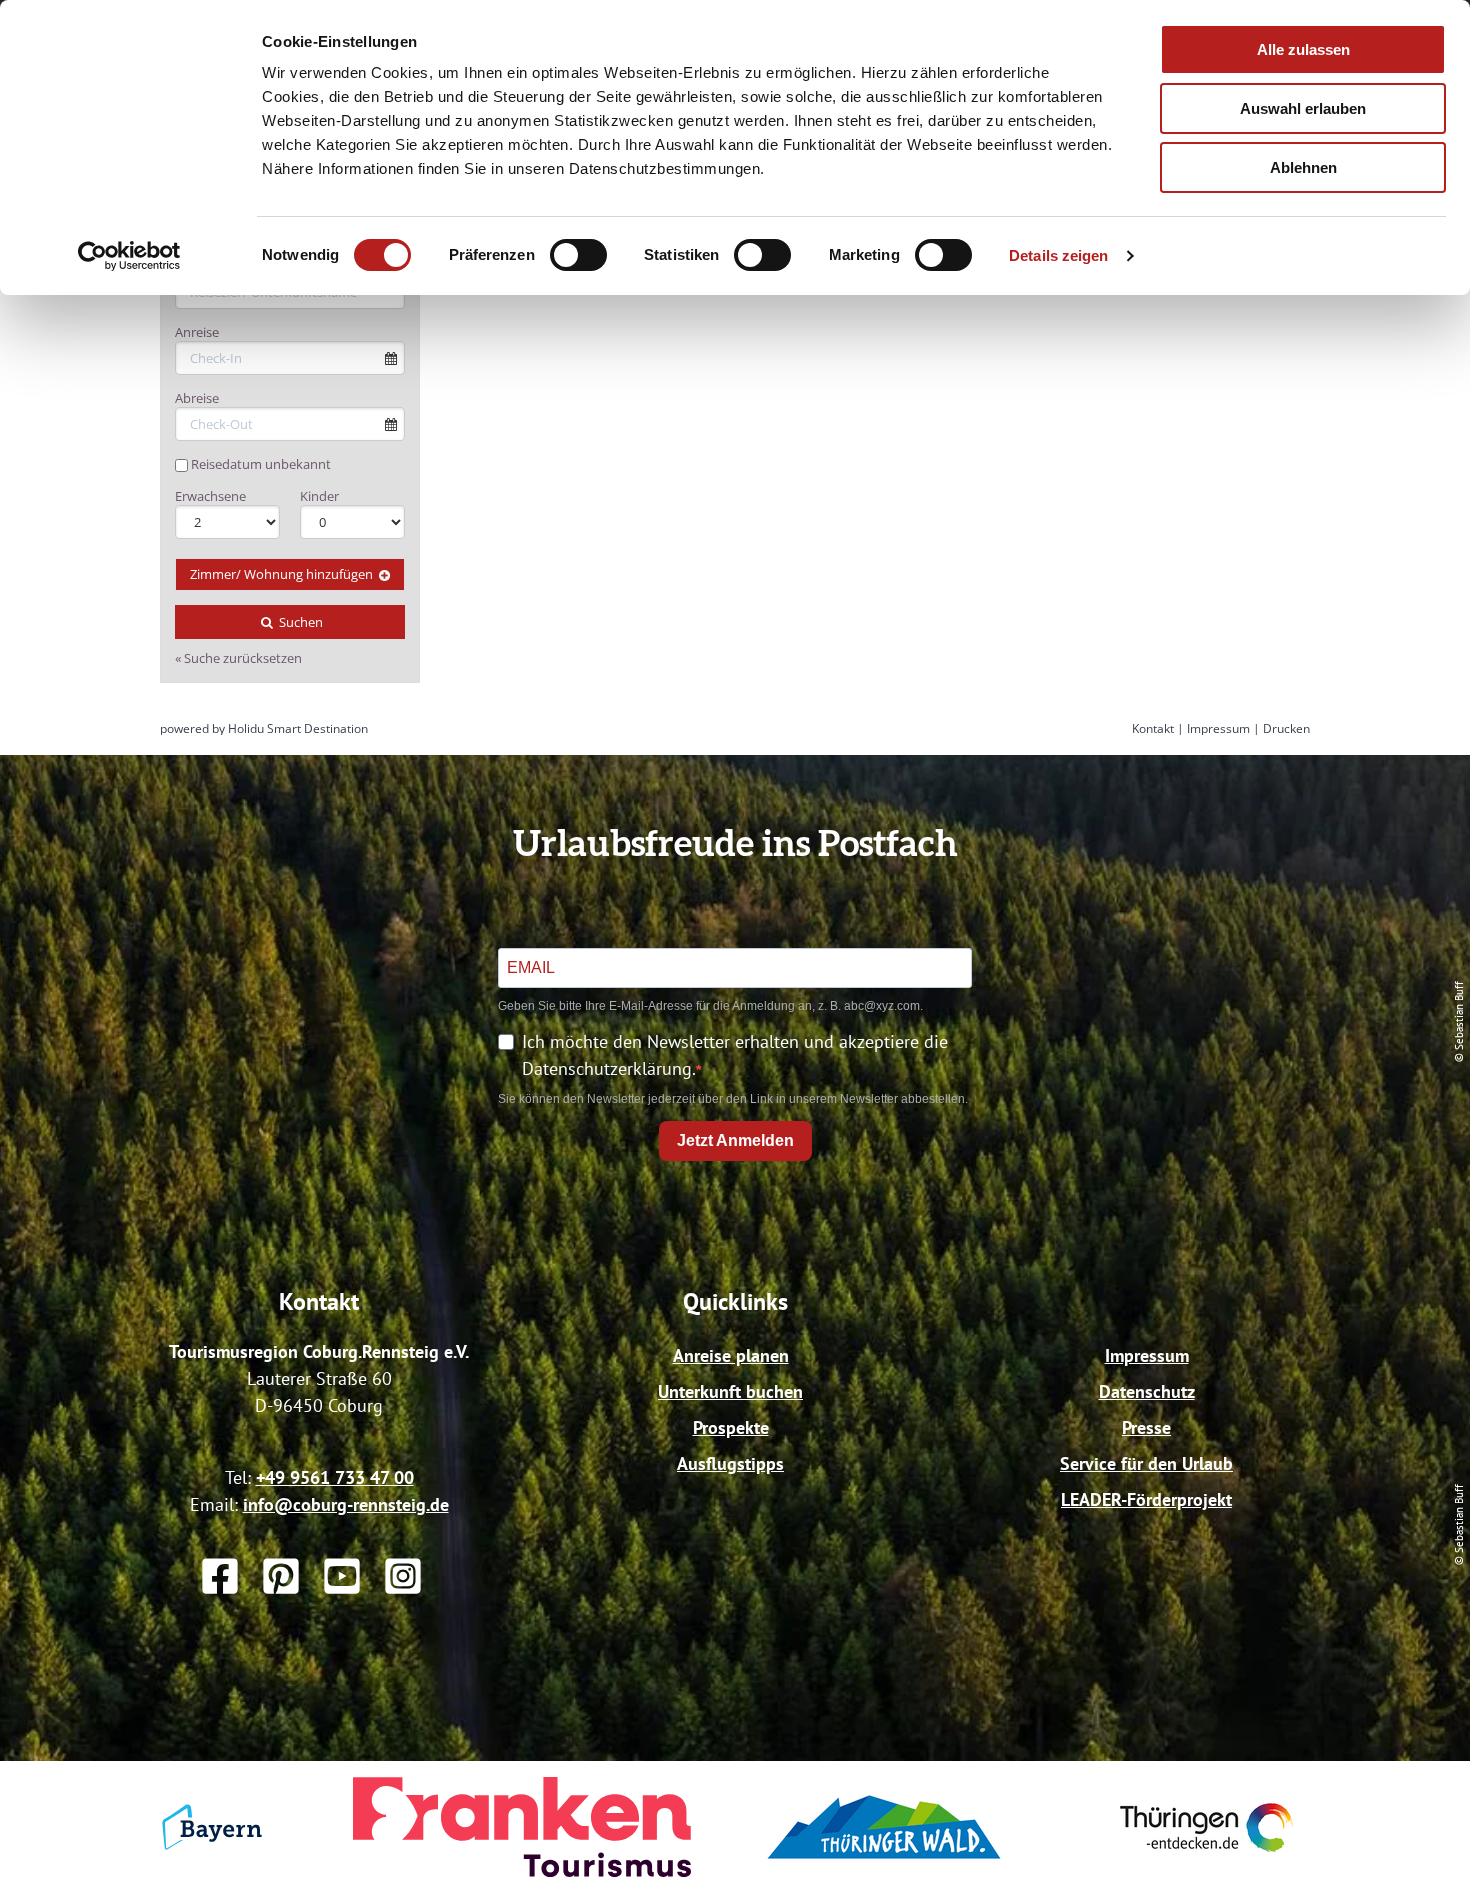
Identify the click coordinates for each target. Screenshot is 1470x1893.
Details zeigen (1058, 255)
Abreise (197, 398)
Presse (1146, 1427)
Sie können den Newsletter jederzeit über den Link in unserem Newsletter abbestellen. (733, 1099)
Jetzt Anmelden (735, 1140)
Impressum (1218, 728)
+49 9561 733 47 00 (335, 1477)
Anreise (197, 332)
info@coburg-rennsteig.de (346, 1504)
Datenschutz (1147, 1391)
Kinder (319, 496)
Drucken (1286, 728)
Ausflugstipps (730, 1463)
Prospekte (731, 1427)
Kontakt (1153, 728)
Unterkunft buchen (730, 1391)
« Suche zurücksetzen (238, 658)
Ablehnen (1303, 167)
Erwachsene (210, 496)
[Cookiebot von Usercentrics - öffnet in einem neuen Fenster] (129, 256)
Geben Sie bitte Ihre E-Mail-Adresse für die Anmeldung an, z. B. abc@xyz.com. (710, 1006)
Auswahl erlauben (1303, 108)
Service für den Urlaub (1146, 1463)
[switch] (578, 255)
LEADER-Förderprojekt (1146, 1499)
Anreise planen (731, 1355)
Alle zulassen (1303, 49)
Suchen (299, 622)
